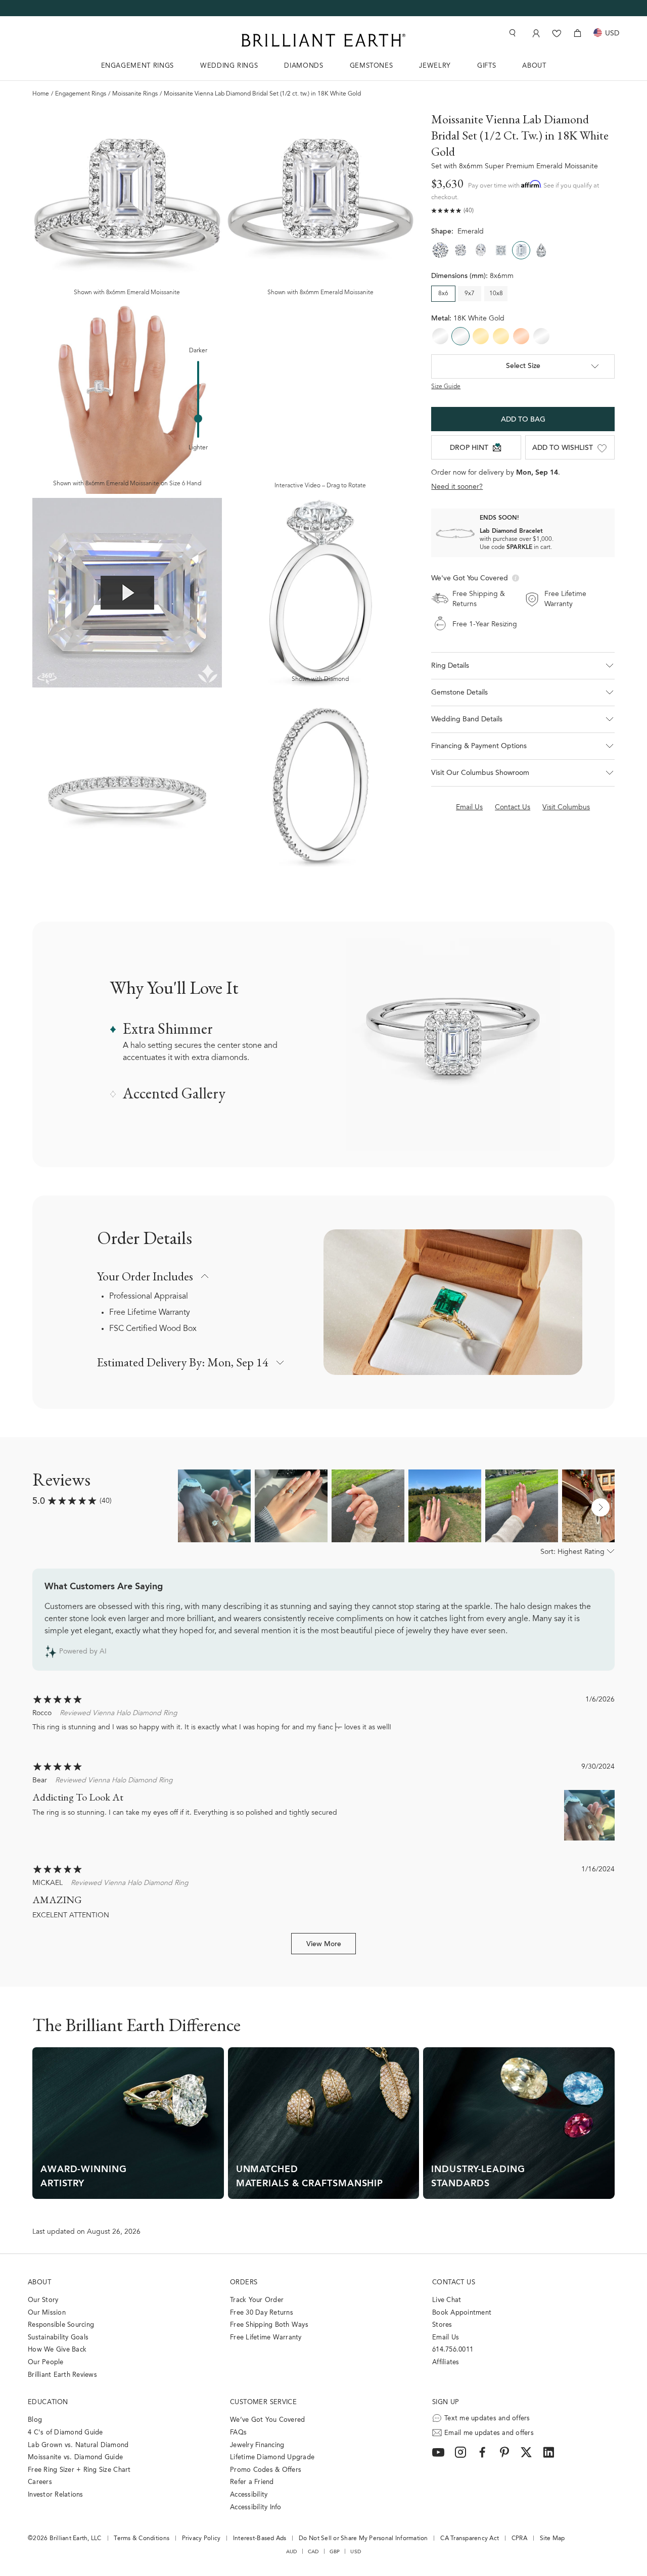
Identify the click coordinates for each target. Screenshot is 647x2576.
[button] (523, 666)
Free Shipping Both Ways (269, 2325)
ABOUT (534, 66)
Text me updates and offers (487, 2419)
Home (41, 94)
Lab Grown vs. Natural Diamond (78, 2445)
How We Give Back (57, 2350)
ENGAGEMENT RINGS (137, 66)
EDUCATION (48, 2402)
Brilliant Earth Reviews (62, 2375)
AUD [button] (292, 2552)
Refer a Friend (252, 2482)
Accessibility (249, 2495)
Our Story (43, 2300)
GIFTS (487, 66)
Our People (46, 2362)
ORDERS (244, 2283)
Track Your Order (257, 2300)
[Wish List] (557, 33)
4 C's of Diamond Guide (65, 2433)
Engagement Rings (81, 94)
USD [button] (356, 2552)
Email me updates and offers (489, 2433)
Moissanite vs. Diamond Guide (75, 2457)
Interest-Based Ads (260, 2539)
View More (324, 1945)
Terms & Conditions (142, 2539)
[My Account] (535, 33)
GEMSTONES (372, 66)
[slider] (198, 419)
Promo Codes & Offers (266, 2470)
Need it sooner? (457, 487)
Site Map (552, 2539)
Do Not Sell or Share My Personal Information (363, 2539)
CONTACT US (454, 2283)
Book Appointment (462, 2313)
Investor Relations (56, 2495)
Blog (35, 2420)
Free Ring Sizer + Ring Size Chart (79, 2470)
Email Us (446, 2338)
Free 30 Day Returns (262, 2313)
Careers (40, 2482)
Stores (442, 2325)
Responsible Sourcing (61, 2325)
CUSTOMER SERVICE (263, 2402)
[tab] (523, 693)
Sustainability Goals (58, 2338)
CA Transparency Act (470, 2539)
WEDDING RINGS (229, 66)
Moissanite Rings (135, 94)
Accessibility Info (256, 2508)
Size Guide (446, 387)
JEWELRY (435, 66)
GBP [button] (335, 2552)
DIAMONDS (304, 66)
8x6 (443, 294)
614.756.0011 (453, 2350)
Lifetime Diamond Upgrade (272, 2457)
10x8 (496, 294)
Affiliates (446, 2362)
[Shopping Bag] (577, 33)
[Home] (323, 40)
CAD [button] (313, 2552)
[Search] (512, 33)
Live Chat (447, 2300)
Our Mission (47, 2313)
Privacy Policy (201, 2539)
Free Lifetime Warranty (150, 1313)
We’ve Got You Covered (267, 2420)
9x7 (470, 294)
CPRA (519, 2539)
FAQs (238, 2433)
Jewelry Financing (257, 2445)
